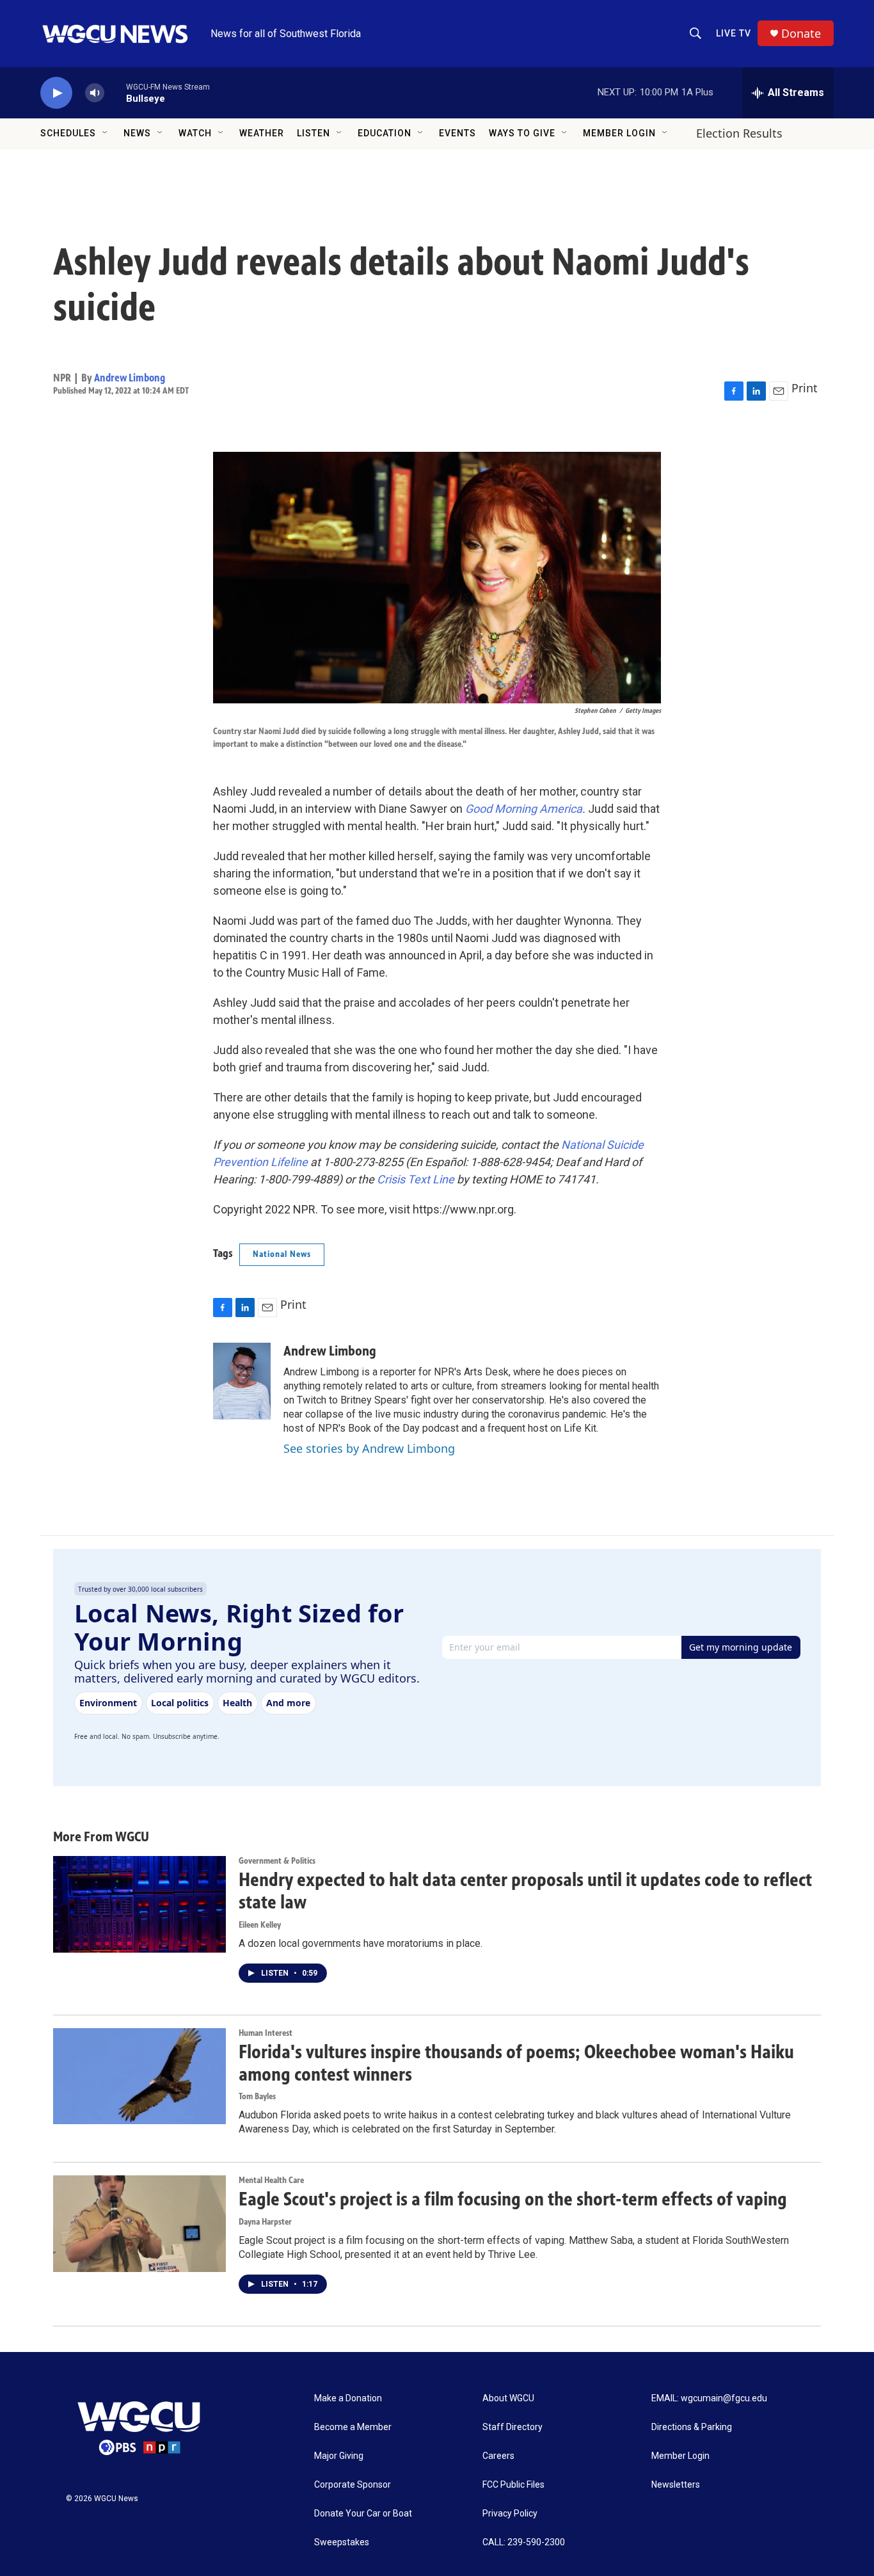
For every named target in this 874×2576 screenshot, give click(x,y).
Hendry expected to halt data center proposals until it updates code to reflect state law (525, 1891)
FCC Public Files (513, 2485)
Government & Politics (277, 1861)
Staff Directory (512, 2427)
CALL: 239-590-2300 (524, 2542)
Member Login (619, 133)
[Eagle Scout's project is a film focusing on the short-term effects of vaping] (139, 2223)
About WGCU (508, 2398)
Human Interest (266, 2033)
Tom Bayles (257, 2096)
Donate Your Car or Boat (363, 2514)
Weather (262, 133)
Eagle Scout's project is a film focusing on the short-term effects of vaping (513, 2199)
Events (457, 133)
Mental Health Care (271, 2180)
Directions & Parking (692, 2427)
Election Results (739, 133)
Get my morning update (741, 1647)
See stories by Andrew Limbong (369, 1448)
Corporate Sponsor (353, 2485)
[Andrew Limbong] (242, 1381)
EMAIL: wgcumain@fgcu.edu (709, 2398)
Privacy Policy (510, 2514)
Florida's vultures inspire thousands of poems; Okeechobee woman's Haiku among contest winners (516, 2063)
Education (385, 133)
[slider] (115, 92)
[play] (56, 93)
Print (805, 388)
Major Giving (339, 2456)
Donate (801, 34)
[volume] (95, 93)
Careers (498, 2456)
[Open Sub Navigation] (106, 133)
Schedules (68, 133)
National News (282, 1254)
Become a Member (353, 2427)
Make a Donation (348, 2398)
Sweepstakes (342, 2542)
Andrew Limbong (130, 378)
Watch (195, 133)
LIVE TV (734, 33)
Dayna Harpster (265, 2222)
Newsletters (676, 2485)
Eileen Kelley (260, 1925)
